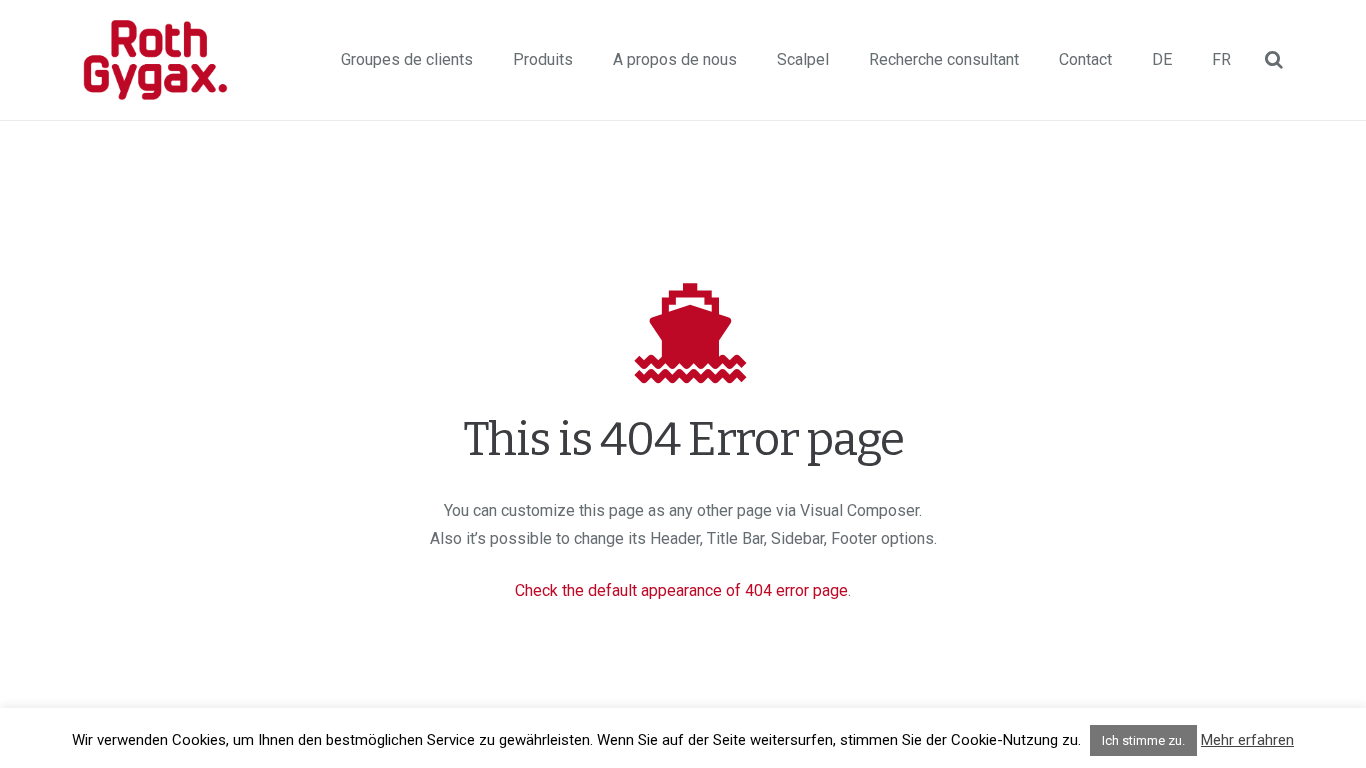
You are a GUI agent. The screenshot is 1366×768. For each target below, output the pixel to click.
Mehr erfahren (1247, 740)
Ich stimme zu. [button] (1143, 740)
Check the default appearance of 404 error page (681, 590)
